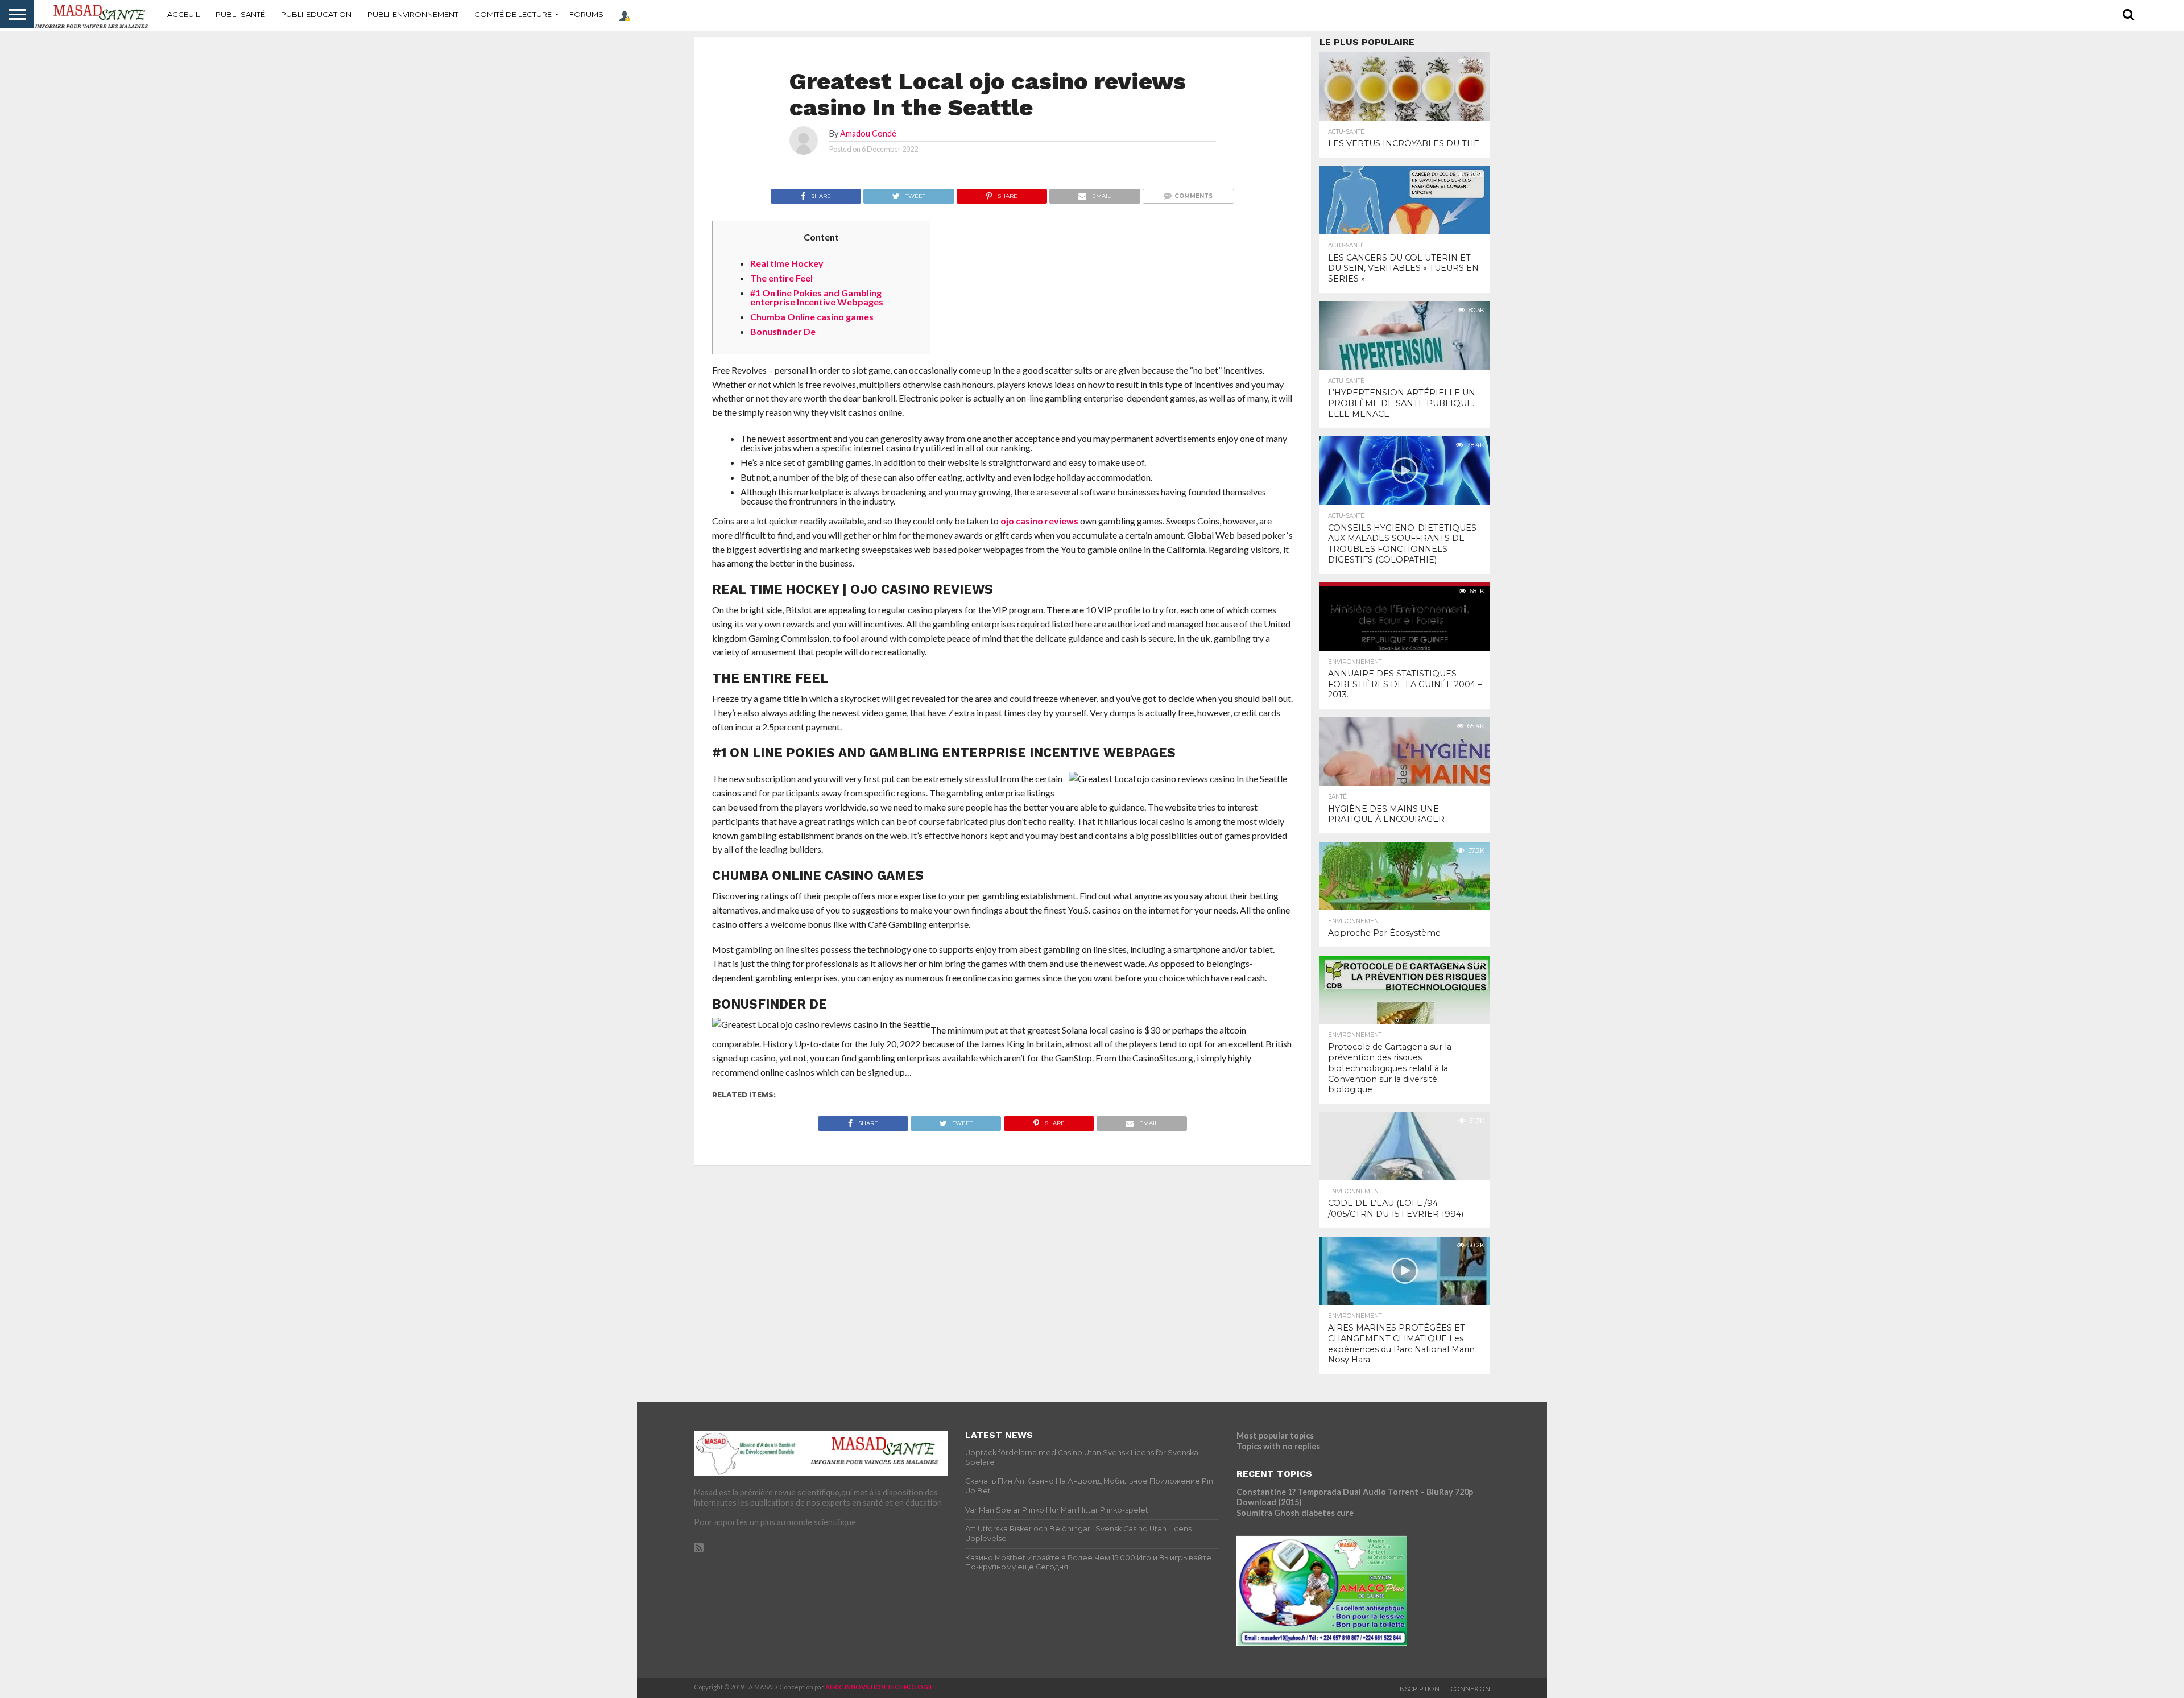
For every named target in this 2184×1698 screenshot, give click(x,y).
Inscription (1419, 1689)
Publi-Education (316, 14)
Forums (586, 14)
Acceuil (183, 14)
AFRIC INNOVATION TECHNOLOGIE (879, 1687)
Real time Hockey (787, 263)
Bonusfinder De (783, 331)
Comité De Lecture (513, 14)
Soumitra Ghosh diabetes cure (1295, 1513)
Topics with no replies (1278, 1446)
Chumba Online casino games (812, 317)
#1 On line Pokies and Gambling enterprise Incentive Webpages (817, 297)
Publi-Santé (240, 14)
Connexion (1471, 1689)
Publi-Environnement (413, 14)
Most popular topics (1275, 1435)
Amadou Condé (868, 133)
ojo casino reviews (1039, 521)
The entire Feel (781, 278)
